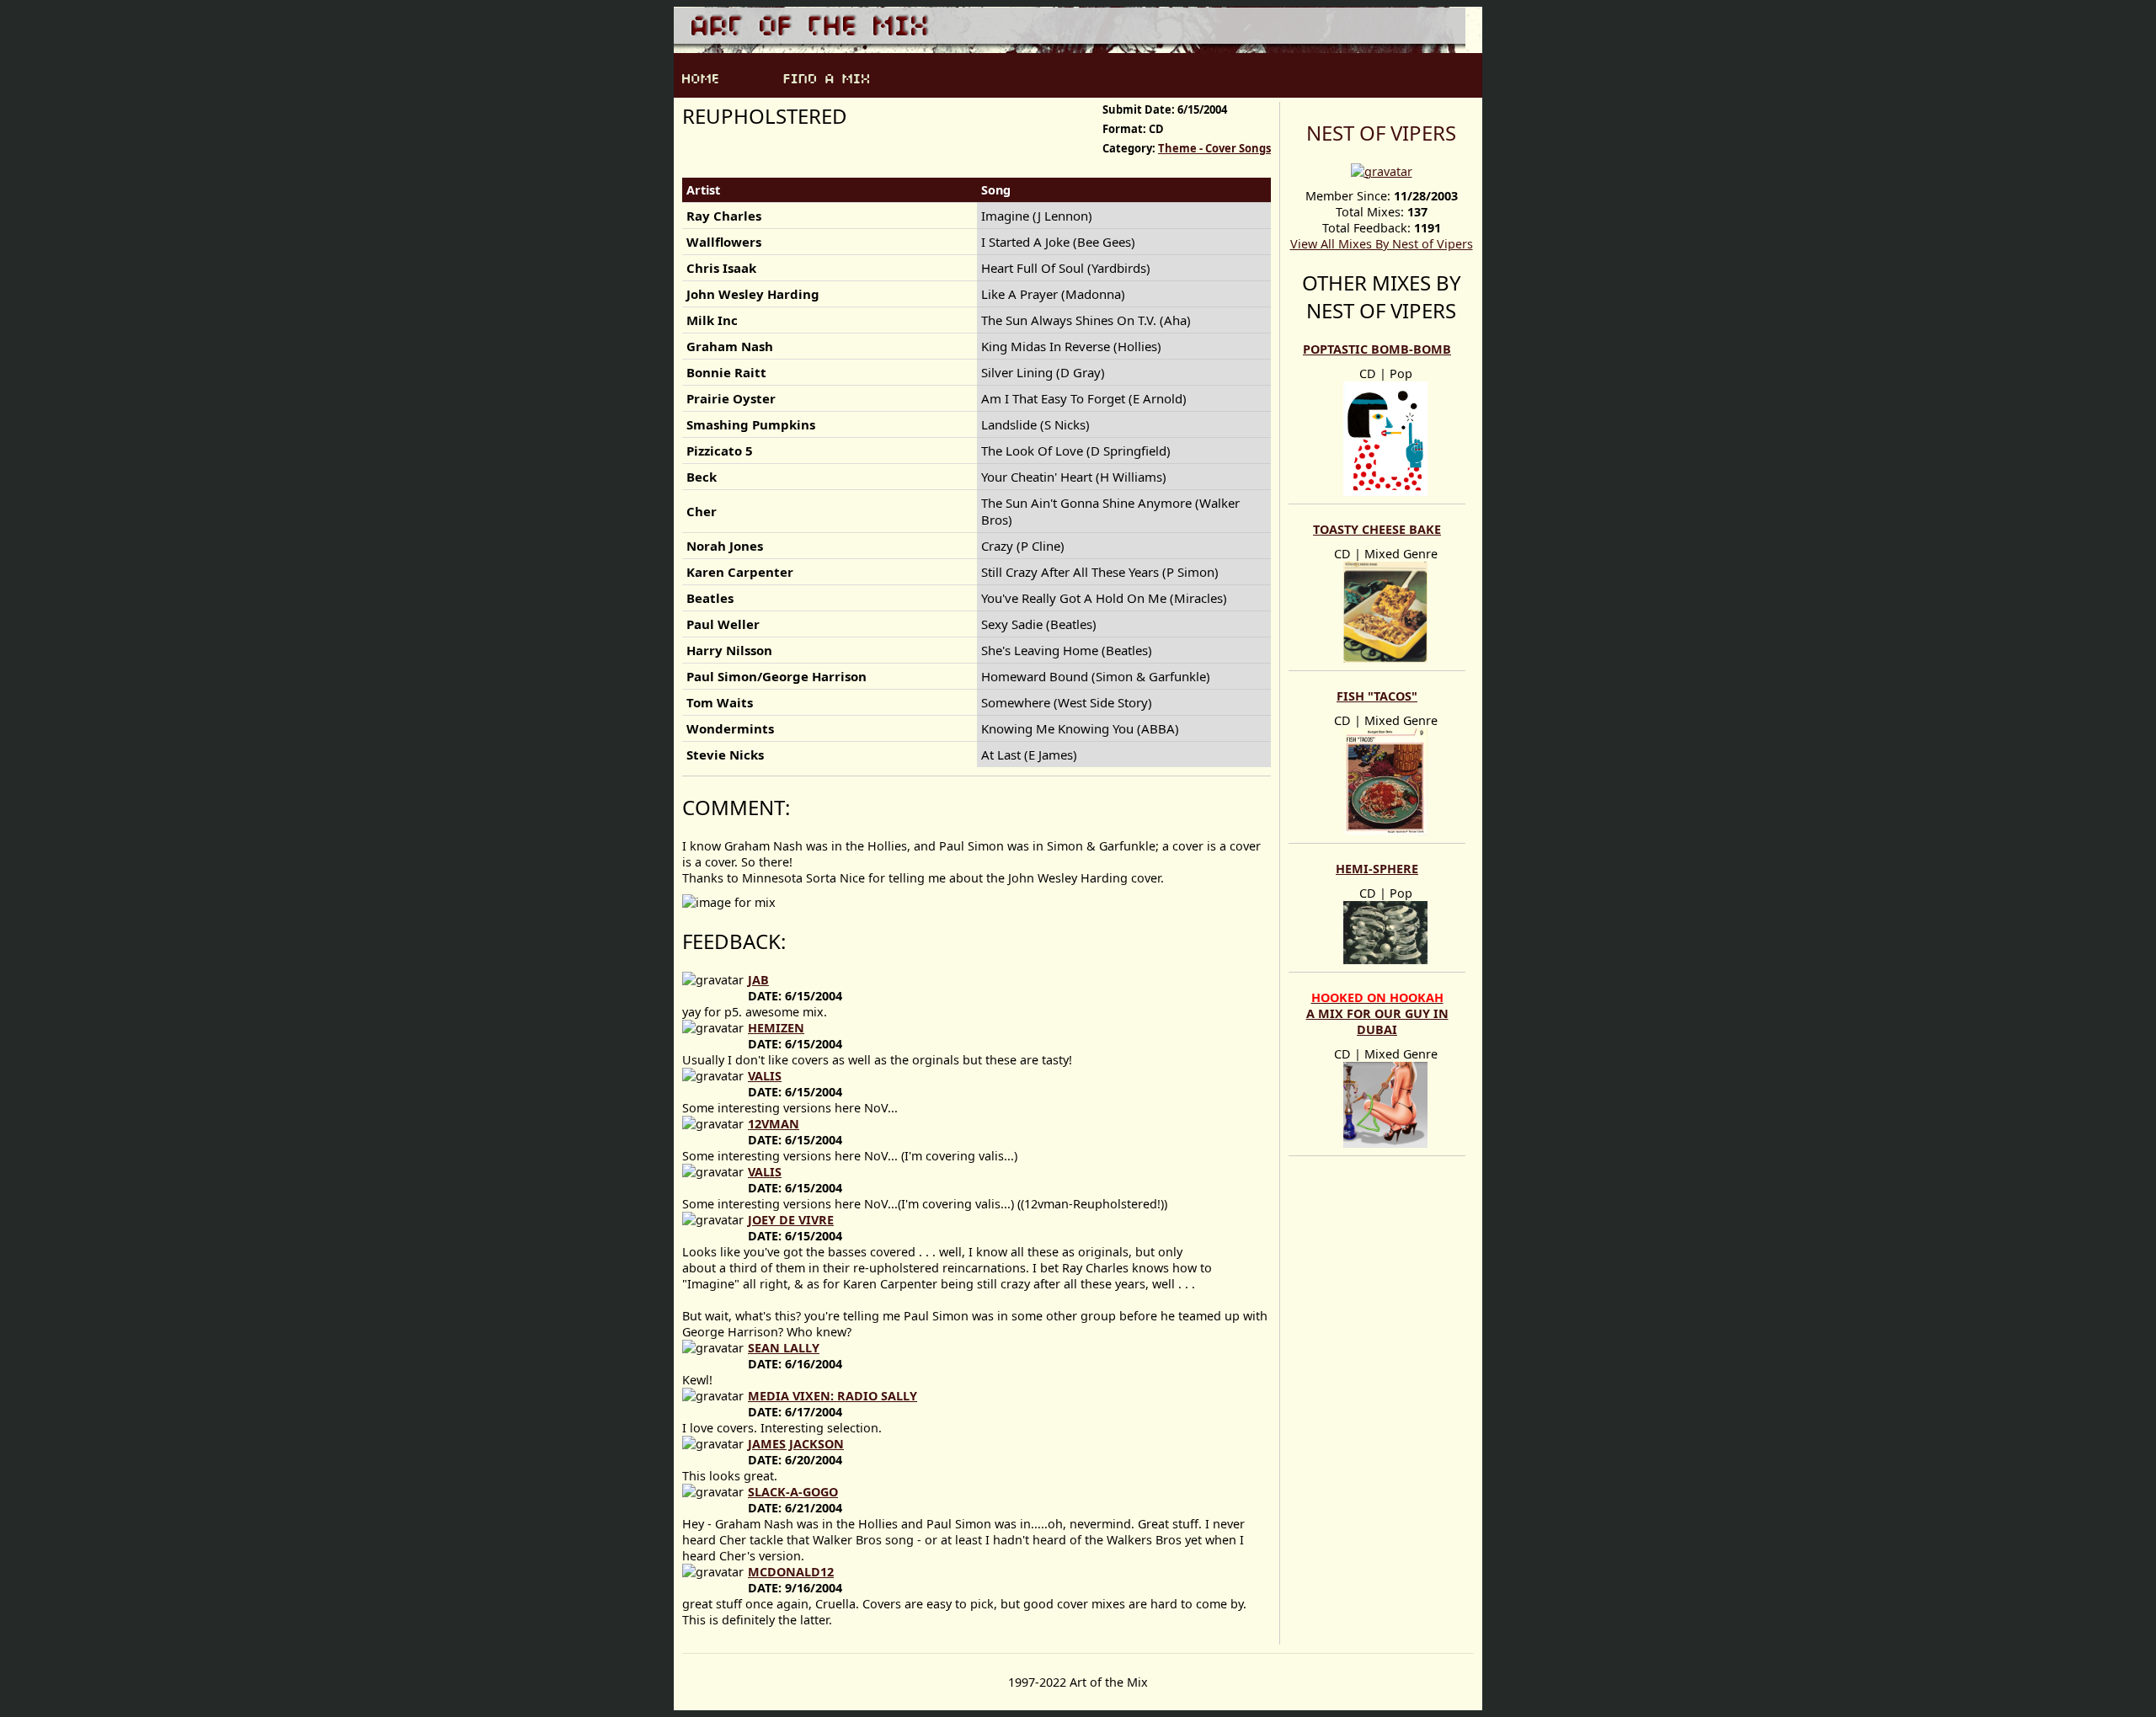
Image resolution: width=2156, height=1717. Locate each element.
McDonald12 (791, 1572)
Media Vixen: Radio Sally (833, 1396)
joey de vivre (791, 1220)
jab (758, 980)
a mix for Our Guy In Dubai (1377, 1013)
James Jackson (796, 1444)
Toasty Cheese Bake (1377, 529)
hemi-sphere (1377, 869)
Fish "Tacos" (1377, 696)
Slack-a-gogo (793, 1492)
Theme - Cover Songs (1214, 148)
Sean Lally (784, 1348)
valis (765, 1076)
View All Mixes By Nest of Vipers (1382, 244)
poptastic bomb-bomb (1377, 349)
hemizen (776, 1028)
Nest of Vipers (1381, 133)
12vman (774, 1124)
